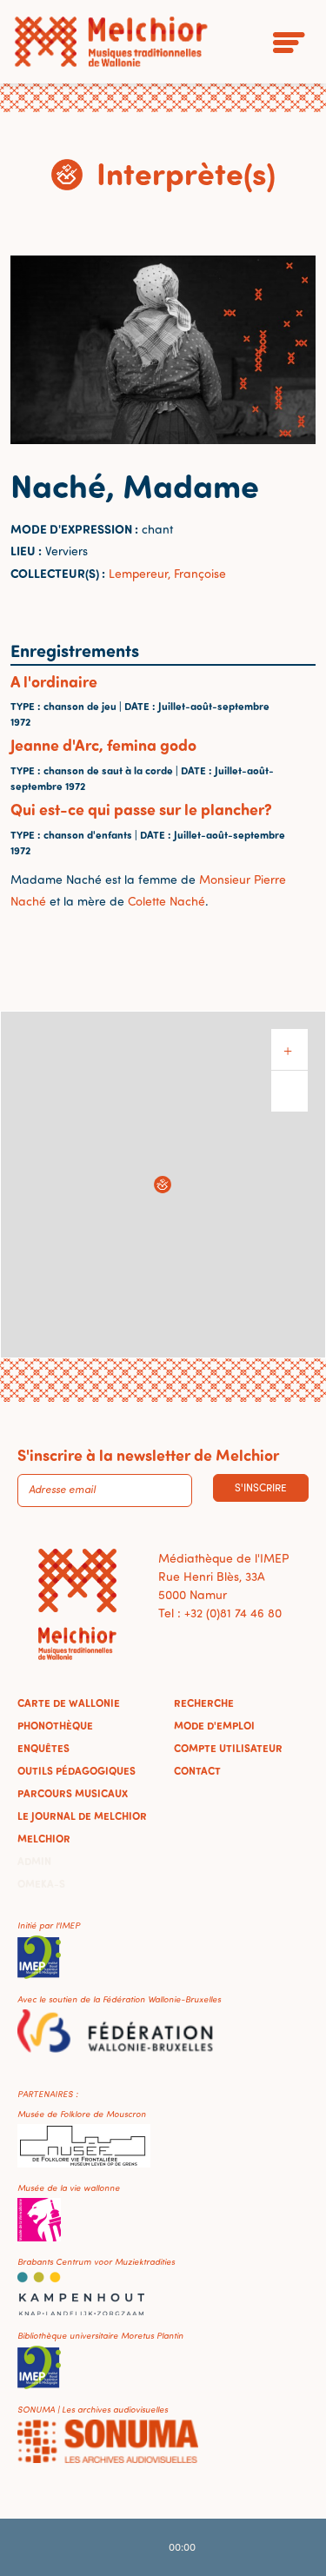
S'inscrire (261, 1487)
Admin (34, 1861)
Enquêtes (43, 1748)
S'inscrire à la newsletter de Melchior (148, 1455)
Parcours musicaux (73, 1793)
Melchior (44, 1838)
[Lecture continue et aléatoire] (231, 2547)
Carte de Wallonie (69, 1703)
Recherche (204, 1703)
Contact (197, 1770)
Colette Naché (166, 901)
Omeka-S (41, 1883)
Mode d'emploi (214, 1725)
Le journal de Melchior (82, 1816)
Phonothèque (55, 1725)
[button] (163, 1185)
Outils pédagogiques (77, 1770)
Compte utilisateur (228, 1748)
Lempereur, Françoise (167, 573)
